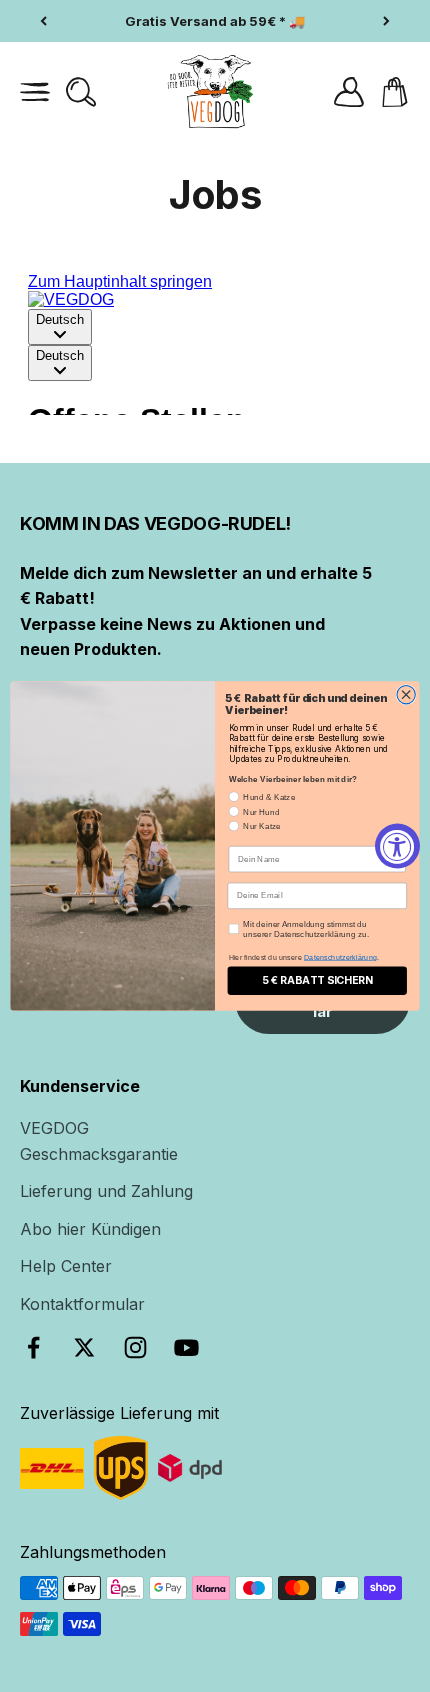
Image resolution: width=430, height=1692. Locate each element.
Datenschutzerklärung (340, 957)
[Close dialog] (406, 695)
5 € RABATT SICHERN (317, 980)
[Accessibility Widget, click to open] (397, 846)
